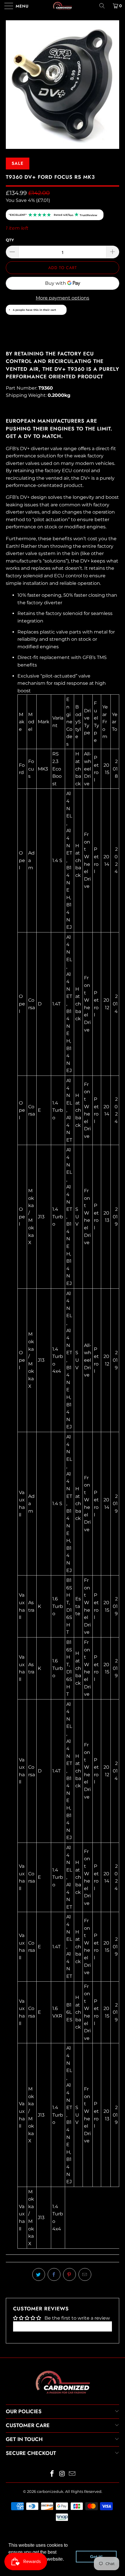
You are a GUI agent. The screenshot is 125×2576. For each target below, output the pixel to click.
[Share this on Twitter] (39, 2274)
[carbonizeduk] (63, 6)
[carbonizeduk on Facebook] (52, 2474)
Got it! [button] (96, 2557)
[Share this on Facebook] (54, 2274)
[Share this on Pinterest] (69, 2274)
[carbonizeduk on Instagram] (62, 2474)
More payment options (63, 298)
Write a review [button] (63, 2326)
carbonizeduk (50, 2491)
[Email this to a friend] (85, 2274)
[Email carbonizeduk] (72, 2474)
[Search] (104, 6)
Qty (10, 240)
